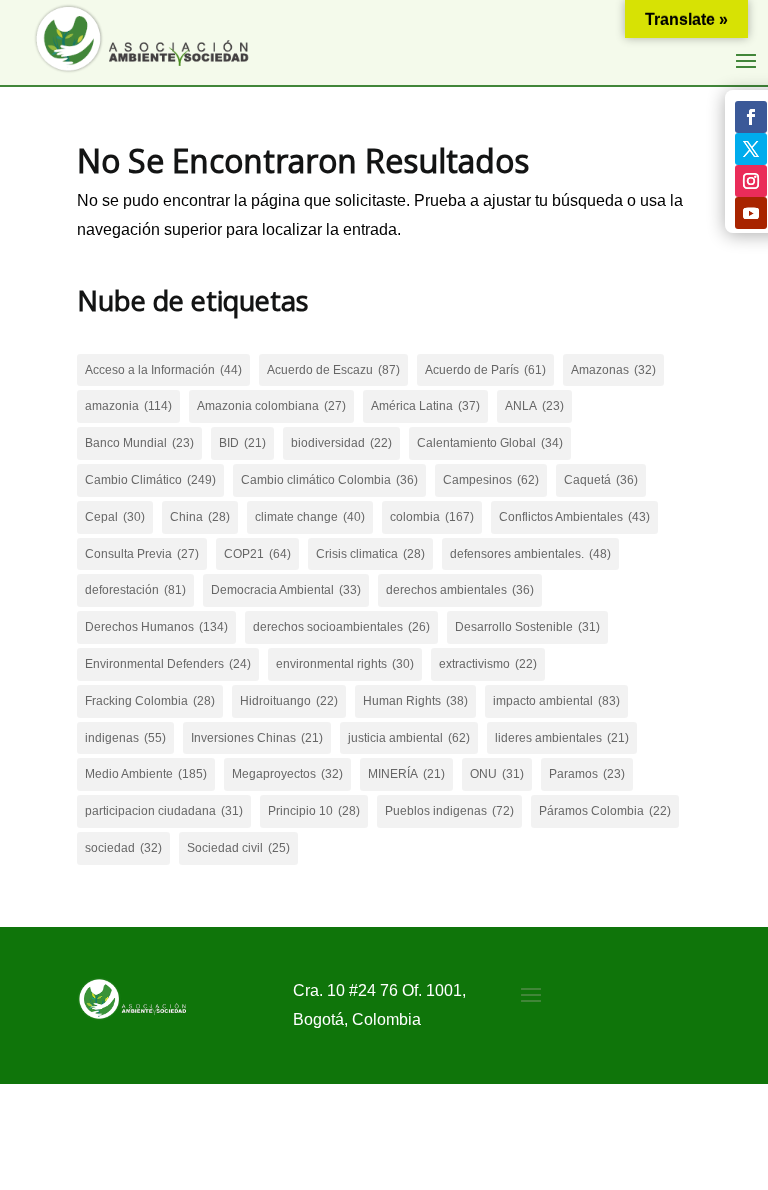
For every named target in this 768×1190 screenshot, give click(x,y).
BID (242, 443)
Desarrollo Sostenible (527, 627)
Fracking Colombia (150, 701)
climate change (310, 517)
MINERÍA (406, 774)
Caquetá (601, 480)
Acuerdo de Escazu (333, 370)
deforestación (135, 590)
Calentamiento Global (490, 443)
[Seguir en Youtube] (751, 213)
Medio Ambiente (146, 774)
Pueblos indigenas (449, 811)
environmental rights (345, 664)
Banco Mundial (139, 443)
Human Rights (415, 701)
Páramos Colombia (605, 811)
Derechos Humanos (156, 627)
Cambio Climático (150, 480)
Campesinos (491, 480)
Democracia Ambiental (286, 590)
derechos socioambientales (341, 627)
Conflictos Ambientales (574, 517)
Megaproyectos (287, 774)
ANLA (534, 406)
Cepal (115, 517)
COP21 (257, 554)
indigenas (125, 738)
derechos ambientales (460, 590)
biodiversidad (341, 443)
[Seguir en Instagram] (751, 181)
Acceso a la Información (163, 370)
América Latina (425, 406)
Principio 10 (314, 811)
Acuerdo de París (485, 370)
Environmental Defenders (168, 664)
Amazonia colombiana (271, 406)
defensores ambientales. (530, 554)
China (200, 517)
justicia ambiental (409, 738)
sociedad (123, 848)
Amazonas (613, 370)
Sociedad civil (238, 848)
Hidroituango (289, 701)
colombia (432, 517)
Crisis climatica (370, 554)
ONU (497, 774)
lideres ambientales (562, 738)
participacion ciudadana (164, 811)
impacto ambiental (556, 701)
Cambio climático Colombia (329, 480)
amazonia (128, 406)
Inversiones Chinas (257, 738)
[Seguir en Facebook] (751, 117)
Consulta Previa (142, 554)
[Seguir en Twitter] (751, 149)
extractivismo (488, 664)
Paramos (587, 774)
